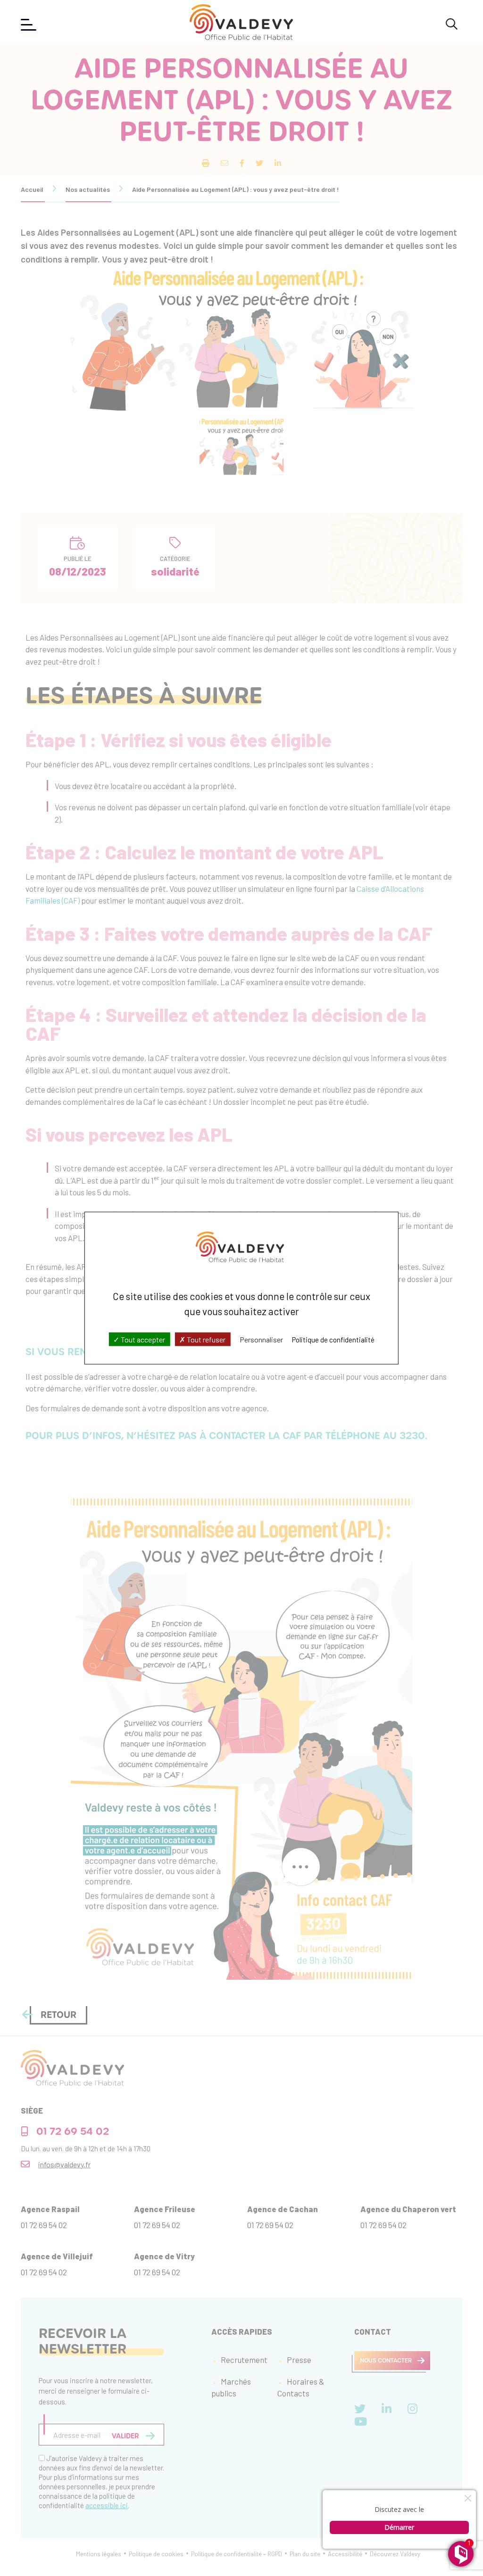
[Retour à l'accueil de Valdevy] (241, 22)
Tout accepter (142, 1339)
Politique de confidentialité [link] (333, 1340)
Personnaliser (261, 1339)
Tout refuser (205, 1339)
